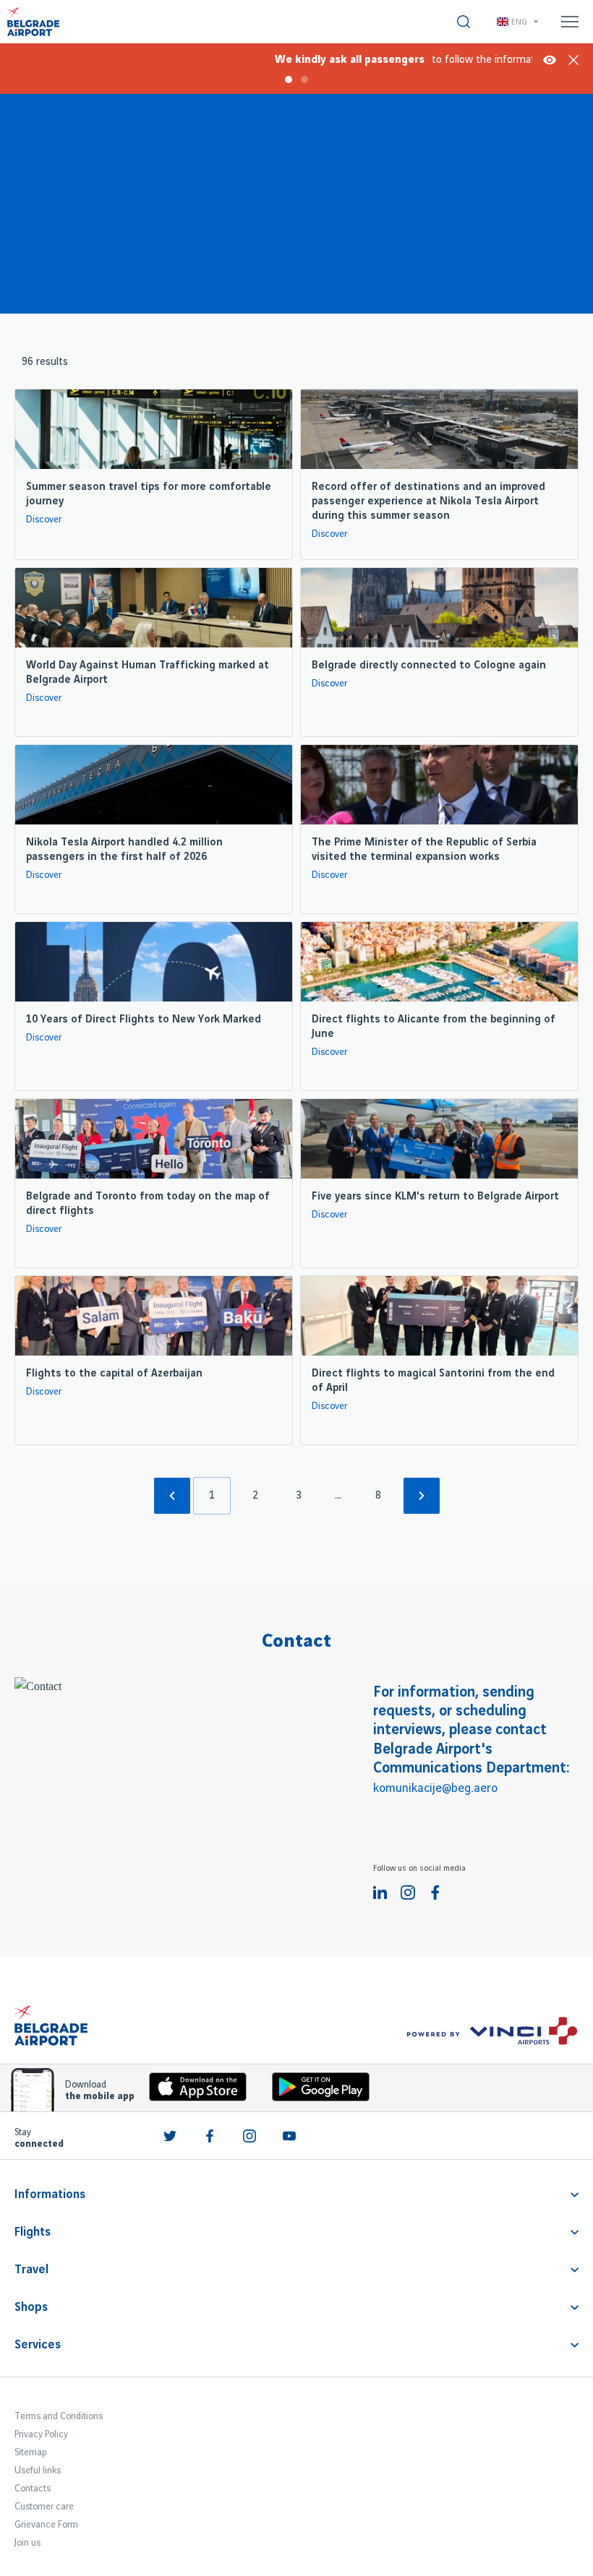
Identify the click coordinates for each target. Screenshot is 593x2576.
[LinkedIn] (380, 1892)
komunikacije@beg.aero (435, 1788)
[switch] (464, 22)
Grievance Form (46, 2525)
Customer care (44, 2507)
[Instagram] (408, 1892)
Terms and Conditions (59, 2416)
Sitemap (30, 2452)
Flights (33, 2232)
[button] (281, 58)
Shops (31, 2307)
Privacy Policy (41, 2434)
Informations (50, 2194)
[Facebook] (435, 1892)
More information (550, 60)
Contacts (33, 2489)
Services (38, 2345)
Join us (27, 2543)
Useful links (38, 2471)
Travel (31, 2270)
